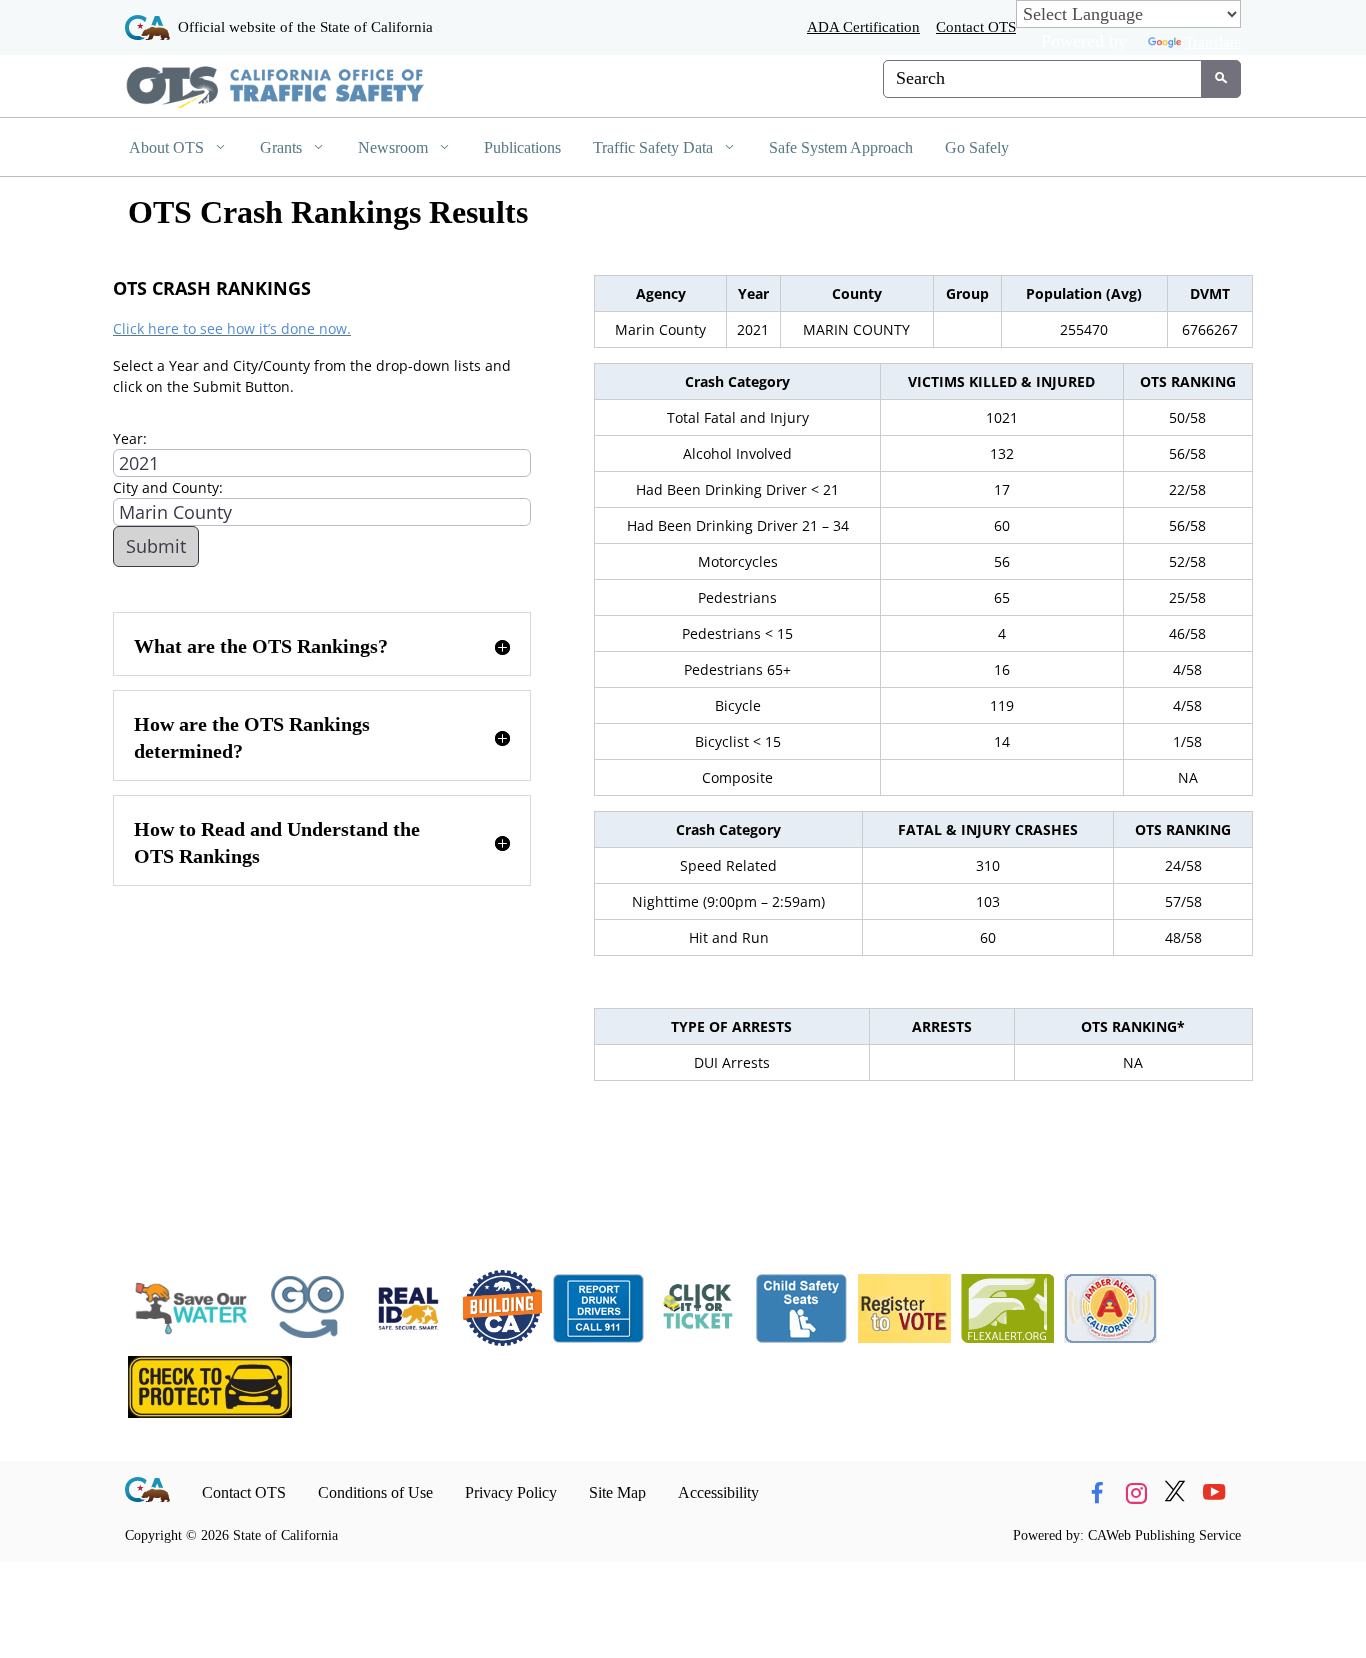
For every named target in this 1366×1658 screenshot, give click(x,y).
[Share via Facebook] (1097, 1493)
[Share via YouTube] (1214, 1493)
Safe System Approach (841, 147)
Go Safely (977, 147)
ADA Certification (863, 26)
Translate (1213, 41)
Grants (283, 147)
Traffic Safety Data (655, 147)
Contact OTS (976, 26)
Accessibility (718, 1492)
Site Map (617, 1492)
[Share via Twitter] (1175, 1493)
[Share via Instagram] (1136, 1493)
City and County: (168, 487)
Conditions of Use (375, 1492)
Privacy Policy (511, 1492)
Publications (522, 147)
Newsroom (395, 147)
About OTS (168, 147)
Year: (130, 438)
